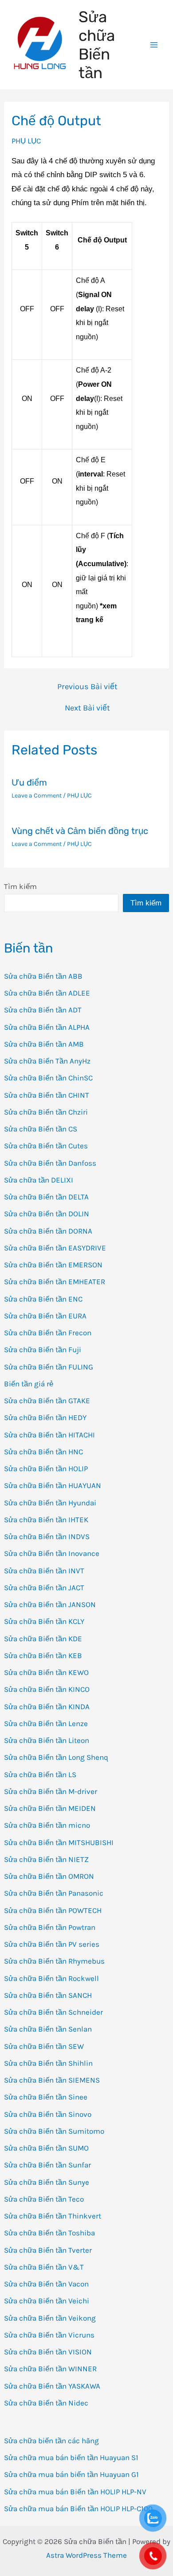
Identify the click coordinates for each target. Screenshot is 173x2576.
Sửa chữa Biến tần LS (40, 1774)
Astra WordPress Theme (86, 2555)
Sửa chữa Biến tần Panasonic (54, 1893)
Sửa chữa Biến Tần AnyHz (47, 1061)
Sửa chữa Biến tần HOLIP (46, 1469)
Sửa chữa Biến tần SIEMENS (52, 2080)
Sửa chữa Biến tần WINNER (50, 2369)
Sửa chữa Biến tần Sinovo (48, 2114)
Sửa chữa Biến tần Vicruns (49, 2335)
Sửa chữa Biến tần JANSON (50, 1604)
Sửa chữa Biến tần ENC (43, 1299)
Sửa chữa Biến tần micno (47, 1825)
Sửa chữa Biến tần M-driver (51, 1791)
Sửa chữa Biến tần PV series (52, 1944)
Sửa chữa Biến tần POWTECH (53, 1910)
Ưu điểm (29, 782)
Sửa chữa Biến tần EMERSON (53, 1265)
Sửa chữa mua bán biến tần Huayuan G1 (71, 2474)
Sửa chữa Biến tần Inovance (52, 1553)
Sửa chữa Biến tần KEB (43, 1655)
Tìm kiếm (20, 886)
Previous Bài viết (87, 687)
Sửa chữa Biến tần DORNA (48, 1231)
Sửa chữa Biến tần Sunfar (47, 2165)
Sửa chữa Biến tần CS (41, 1129)
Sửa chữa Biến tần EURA (45, 1316)
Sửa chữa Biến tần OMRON (49, 1876)
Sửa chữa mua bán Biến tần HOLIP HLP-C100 (78, 2509)
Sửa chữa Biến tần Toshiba (49, 2233)
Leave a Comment (37, 796)
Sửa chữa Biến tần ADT (43, 1010)
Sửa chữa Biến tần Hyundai (50, 1503)
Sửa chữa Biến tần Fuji (43, 1350)
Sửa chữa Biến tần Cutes (46, 1146)
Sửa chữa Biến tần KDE (43, 1639)
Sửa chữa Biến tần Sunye (47, 2182)
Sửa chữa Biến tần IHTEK (46, 1520)
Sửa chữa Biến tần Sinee (46, 2097)
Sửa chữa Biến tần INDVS (47, 1536)
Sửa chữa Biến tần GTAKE (47, 1401)
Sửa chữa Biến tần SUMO (46, 2148)
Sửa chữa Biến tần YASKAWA (52, 2386)
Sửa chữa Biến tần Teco (44, 2199)
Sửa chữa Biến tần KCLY (44, 1621)
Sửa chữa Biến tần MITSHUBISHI (59, 1842)
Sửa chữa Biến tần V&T (44, 2267)
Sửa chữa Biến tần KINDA (47, 1707)
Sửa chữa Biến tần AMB (44, 1044)
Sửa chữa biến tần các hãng (51, 2441)
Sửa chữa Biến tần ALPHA (47, 1027)
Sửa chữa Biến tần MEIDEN (50, 1808)
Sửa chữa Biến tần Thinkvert (53, 2216)
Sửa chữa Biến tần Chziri (46, 1112)
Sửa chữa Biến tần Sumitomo (54, 2131)
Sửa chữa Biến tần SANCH (48, 1995)
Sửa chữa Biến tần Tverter (48, 2250)
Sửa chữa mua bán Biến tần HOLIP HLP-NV (75, 2492)
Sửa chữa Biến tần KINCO (47, 1689)
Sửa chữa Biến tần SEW (44, 2046)
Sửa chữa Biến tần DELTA (46, 1197)
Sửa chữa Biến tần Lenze (46, 1723)
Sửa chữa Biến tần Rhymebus (54, 1961)
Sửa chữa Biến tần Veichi (47, 2301)
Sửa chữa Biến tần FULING (49, 1367)
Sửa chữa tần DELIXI (39, 1180)
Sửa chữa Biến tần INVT (44, 1571)
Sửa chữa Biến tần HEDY (45, 1417)
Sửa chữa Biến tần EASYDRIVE (55, 1248)
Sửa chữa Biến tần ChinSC (48, 1078)
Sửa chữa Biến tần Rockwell (51, 1978)
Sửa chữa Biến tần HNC (43, 1452)
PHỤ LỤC (26, 141)
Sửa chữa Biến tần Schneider (53, 2012)
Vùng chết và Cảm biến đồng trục (80, 831)
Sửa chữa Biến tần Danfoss (50, 1163)
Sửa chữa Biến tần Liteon (47, 1740)
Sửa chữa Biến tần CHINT (47, 1095)
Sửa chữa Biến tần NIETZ (46, 1859)
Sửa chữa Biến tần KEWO (46, 1672)
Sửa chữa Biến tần (97, 45)
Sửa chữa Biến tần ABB (43, 976)
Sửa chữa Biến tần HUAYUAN (53, 1485)
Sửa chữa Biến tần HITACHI (49, 1435)
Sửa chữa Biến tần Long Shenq (56, 1757)
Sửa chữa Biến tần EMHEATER (55, 1282)
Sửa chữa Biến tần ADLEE (47, 993)
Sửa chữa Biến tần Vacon (46, 2284)
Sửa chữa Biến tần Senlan (48, 2029)
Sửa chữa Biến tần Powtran (50, 1927)
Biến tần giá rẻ (29, 1384)
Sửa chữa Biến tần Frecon (48, 1333)
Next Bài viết (87, 708)
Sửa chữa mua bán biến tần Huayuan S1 (71, 2457)
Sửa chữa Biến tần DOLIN (47, 1214)
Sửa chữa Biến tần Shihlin (48, 2063)
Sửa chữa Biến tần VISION (48, 2352)
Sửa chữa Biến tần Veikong (50, 2318)
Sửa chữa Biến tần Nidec (46, 2403)
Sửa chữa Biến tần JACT (44, 1588)
